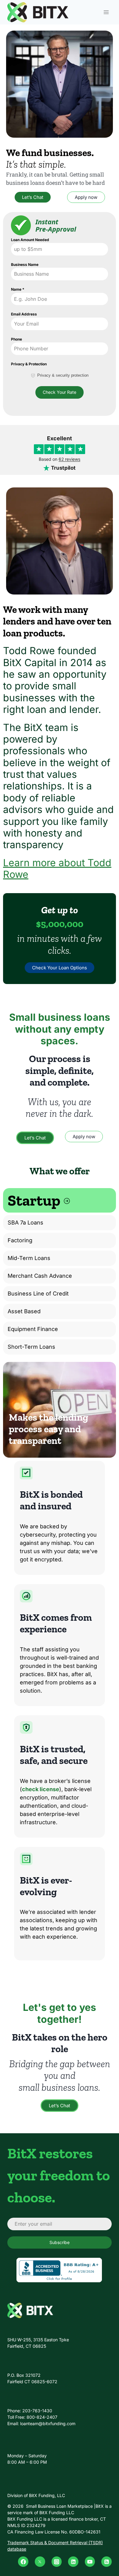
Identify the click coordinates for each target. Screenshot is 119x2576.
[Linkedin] (73, 2562)
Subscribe (60, 2242)
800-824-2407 (42, 2417)
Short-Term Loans (31, 1347)
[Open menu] (106, 12)
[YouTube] (90, 2562)
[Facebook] (23, 2562)
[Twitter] (40, 2562)
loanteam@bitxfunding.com (48, 2423)
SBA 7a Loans (25, 1223)
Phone (16, 339)
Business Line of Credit (38, 1294)
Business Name (25, 265)
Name (18, 289)
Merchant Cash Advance (40, 1276)
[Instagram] (57, 2562)
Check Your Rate (60, 392)
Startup (35, 1200)
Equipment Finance (33, 1329)
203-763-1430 (37, 2411)
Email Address (24, 314)
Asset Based (24, 1311)
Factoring (20, 1240)
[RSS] (106, 2562)
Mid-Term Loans (29, 1258)
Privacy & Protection (29, 364)
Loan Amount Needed (30, 240)
